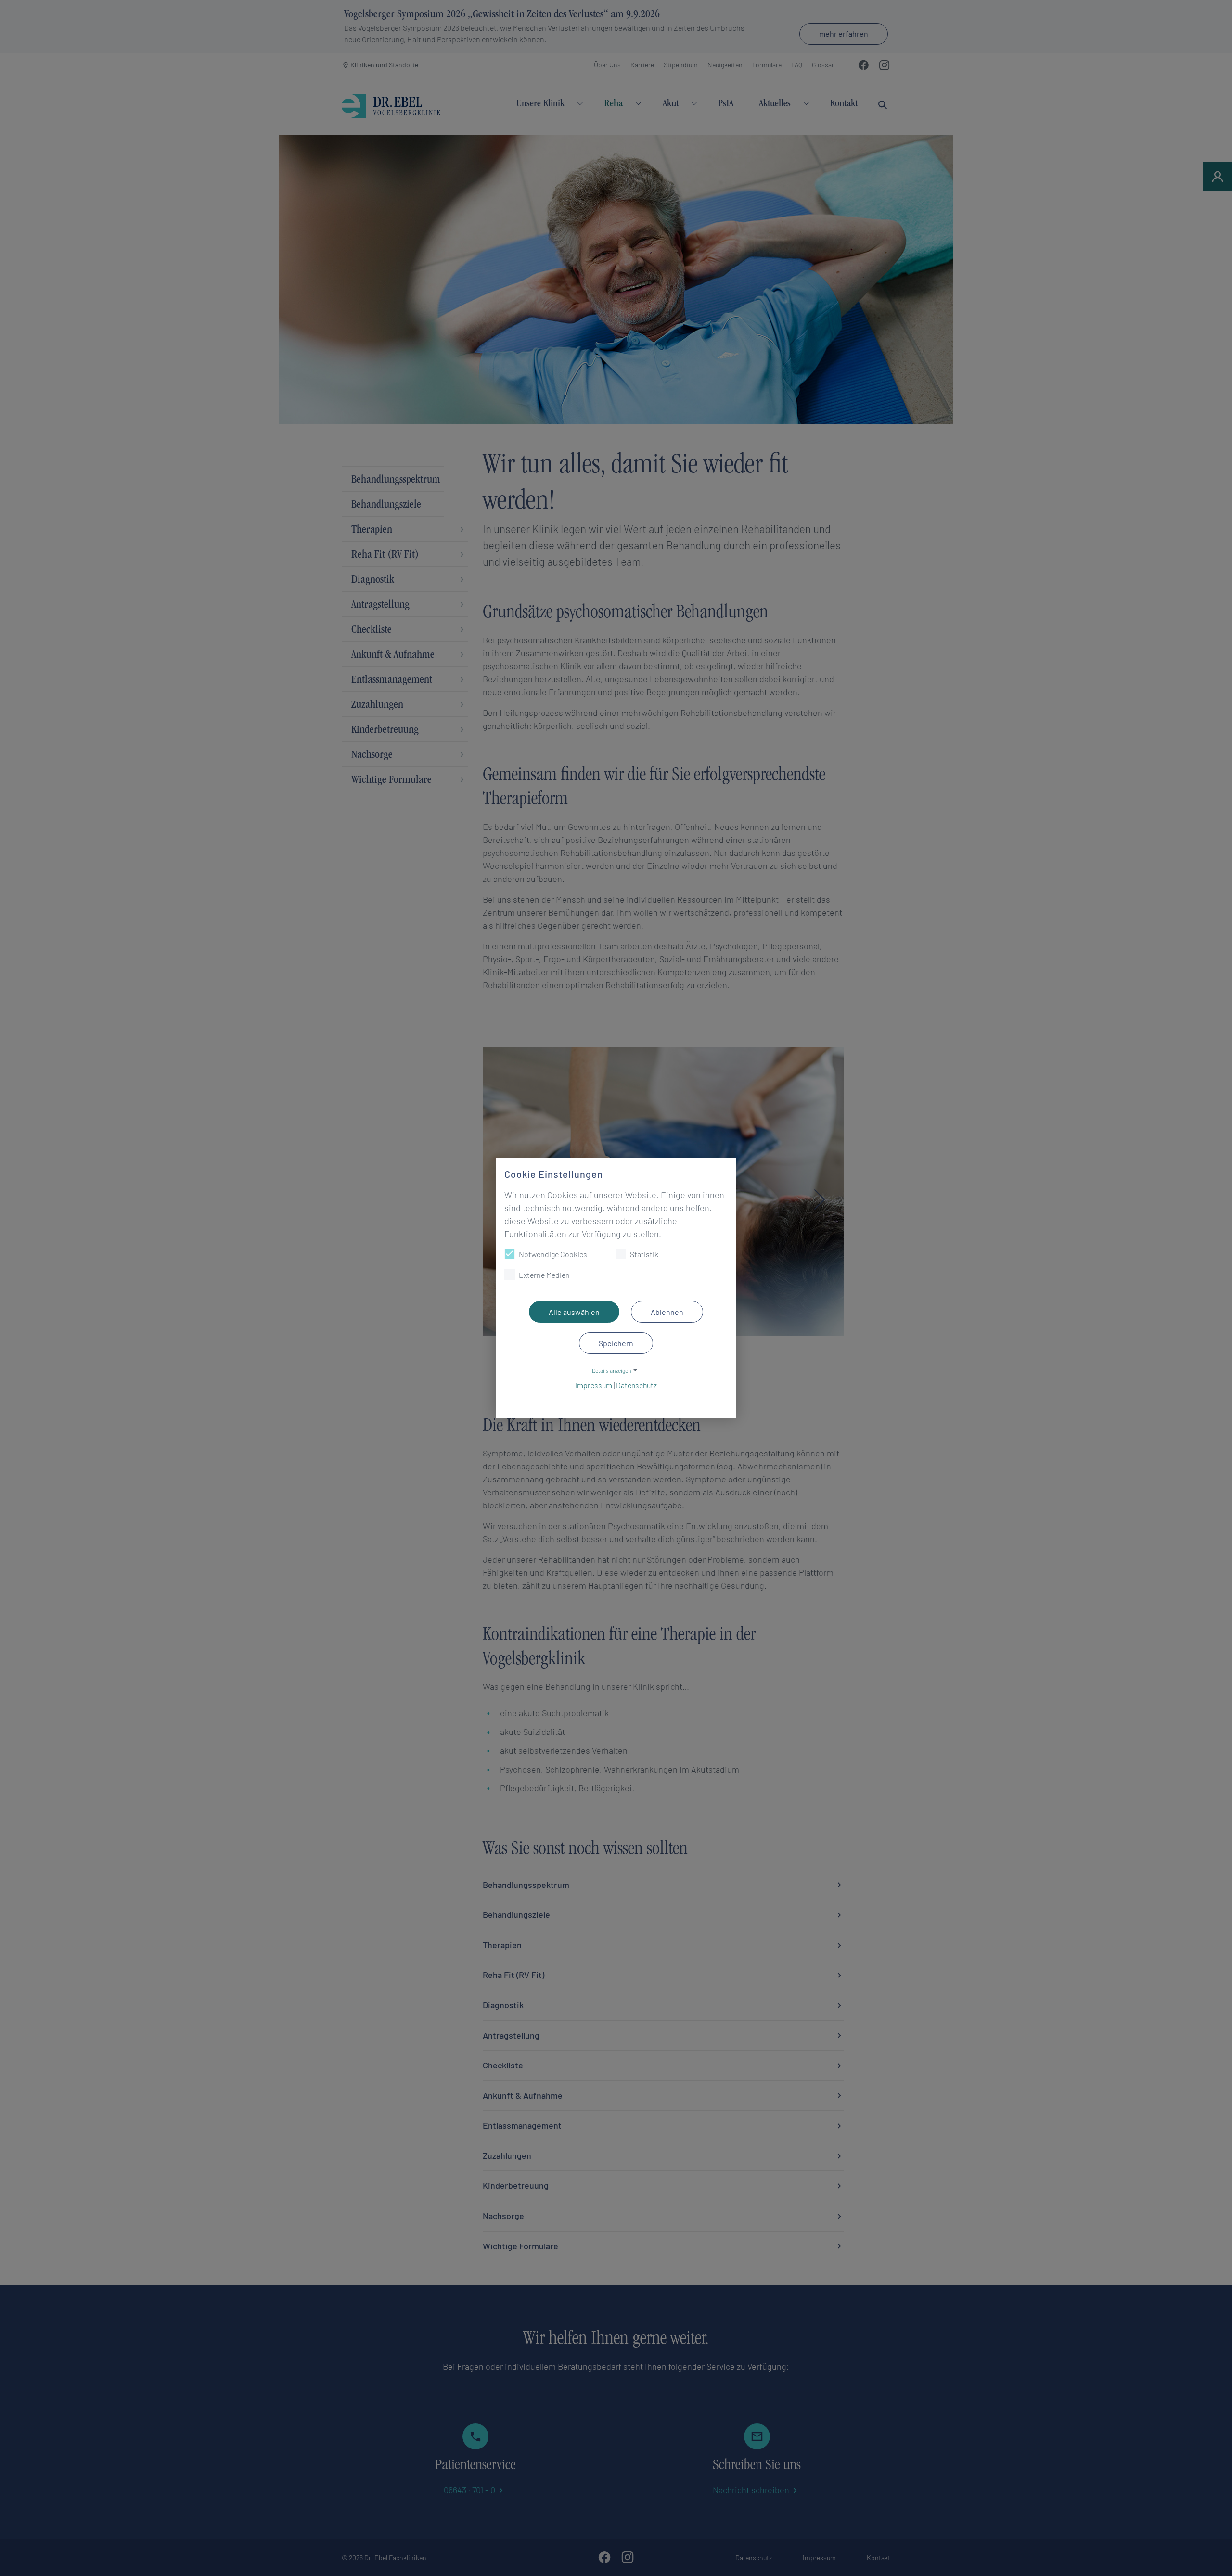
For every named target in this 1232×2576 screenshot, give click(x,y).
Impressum (594, 1385)
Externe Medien (544, 1275)
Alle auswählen (574, 1312)
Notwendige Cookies (553, 1254)
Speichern (616, 1343)
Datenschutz (636, 1385)
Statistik (644, 1254)
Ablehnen (667, 1312)
